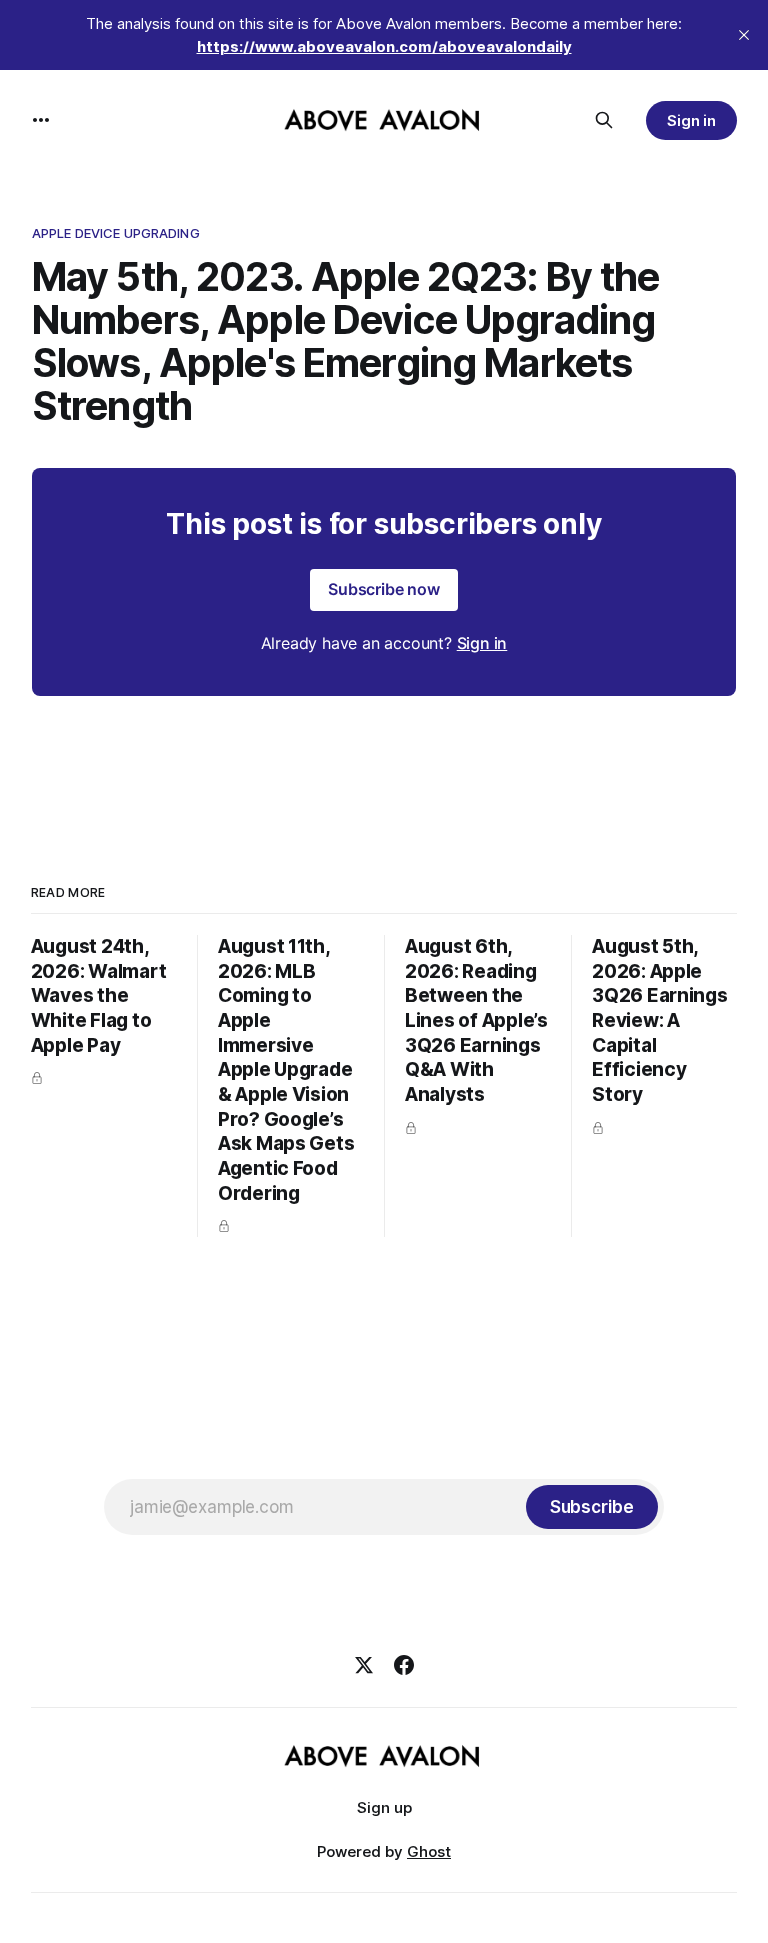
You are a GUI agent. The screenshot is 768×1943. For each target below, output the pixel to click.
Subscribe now (384, 589)
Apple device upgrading (116, 233)
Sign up (384, 1807)
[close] (744, 35)
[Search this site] (604, 120)
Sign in (692, 120)
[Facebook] (404, 1665)
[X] (364, 1665)
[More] (41, 120)
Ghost (429, 1851)
